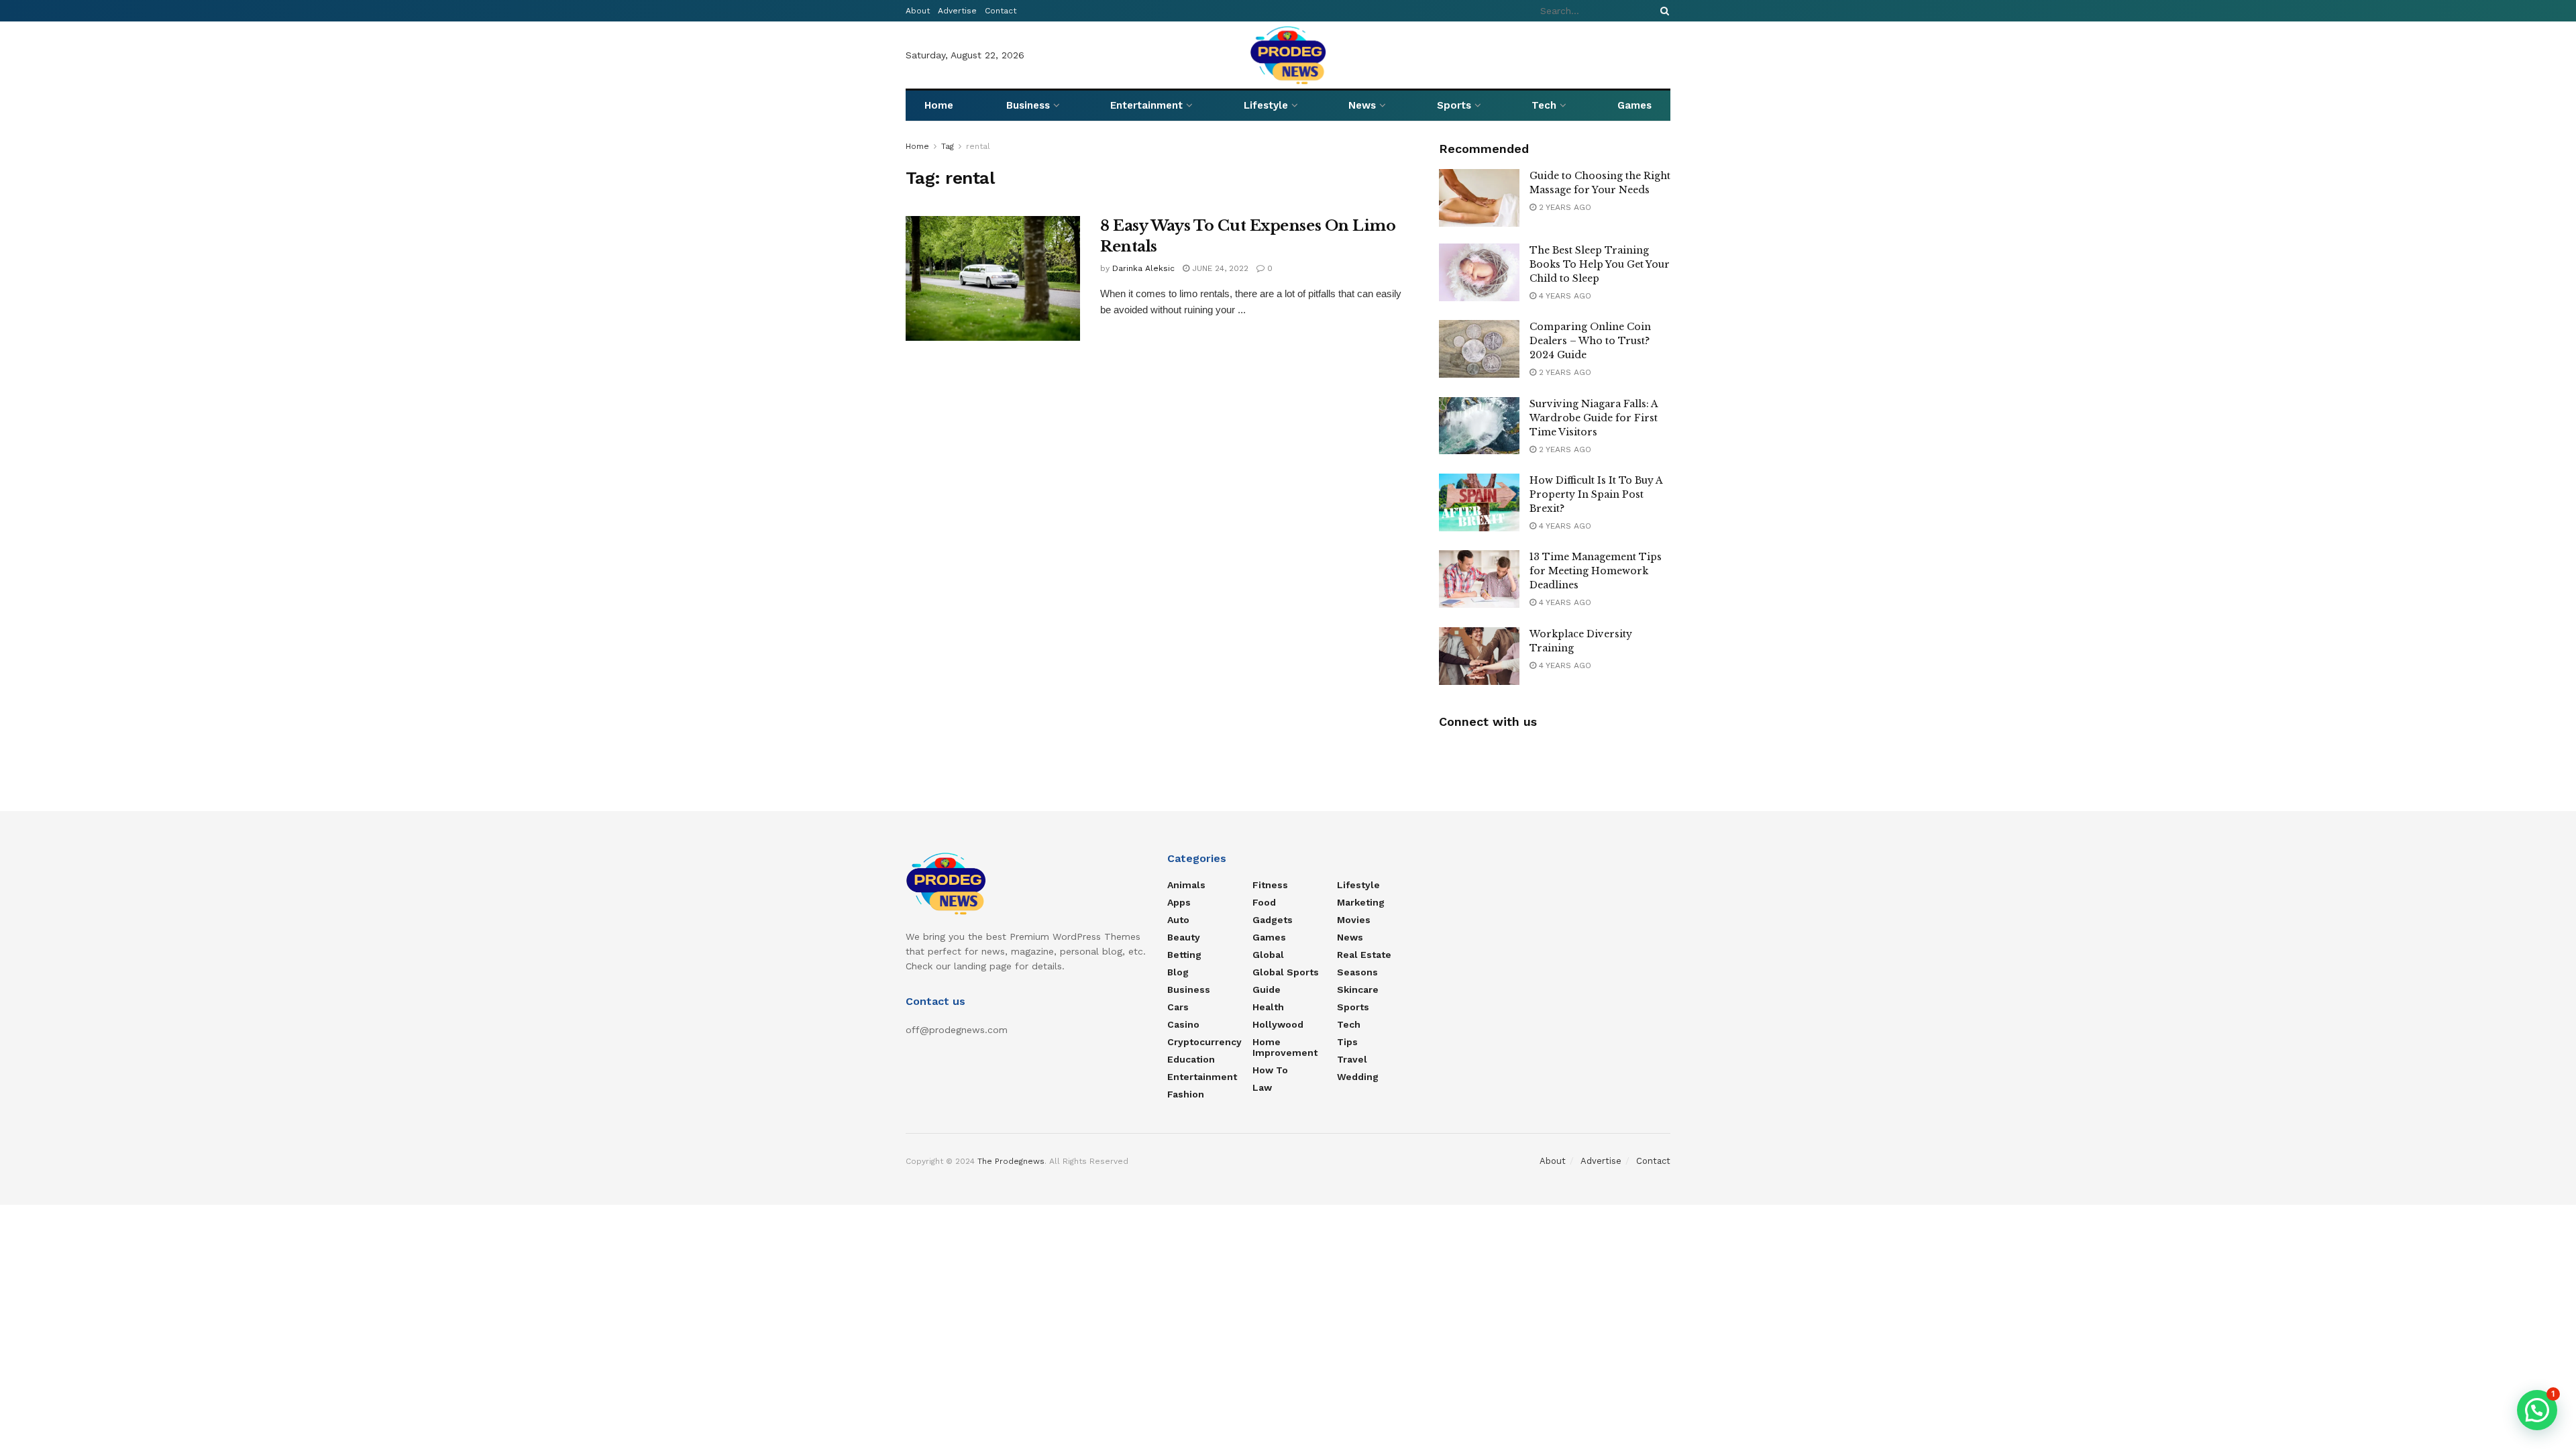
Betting (1184, 955)
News (1362, 105)
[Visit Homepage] (1288, 55)
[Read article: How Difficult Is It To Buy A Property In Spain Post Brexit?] (1479, 502)
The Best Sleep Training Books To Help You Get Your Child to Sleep (1600, 264)
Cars (1178, 1007)
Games (1634, 105)
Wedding (1358, 1077)
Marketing (1361, 902)
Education (1191, 1059)
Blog (1178, 972)
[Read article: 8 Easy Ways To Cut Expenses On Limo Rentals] (993, 278)
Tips (1347, 1042)
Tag (948, 146)
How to (1270, 1070)
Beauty (1184, 937)
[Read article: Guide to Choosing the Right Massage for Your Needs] (1479, 198)
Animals (1186, 885)
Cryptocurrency (1204, 1042)
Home (939, 105)
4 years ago (1564, 296)
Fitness (1270, 885)
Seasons (1357, 972)
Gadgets (1273, 920)
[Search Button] (1662, 11)
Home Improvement (1285, 1047)
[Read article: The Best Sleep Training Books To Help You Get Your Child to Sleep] (1479, 272)
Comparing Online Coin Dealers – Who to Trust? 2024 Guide (1590, 341)
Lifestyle (1266, 105)
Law (1262, 1087)
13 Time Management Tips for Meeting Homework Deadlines (1596, 571)
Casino (1183, 1024)
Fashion (1186, 1094)
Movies (1354, 920)
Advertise (957, 11)
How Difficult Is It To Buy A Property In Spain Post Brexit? (1596, 494)
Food (1264, 902)
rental (978, 146)
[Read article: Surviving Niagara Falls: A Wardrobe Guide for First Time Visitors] (1479, 426)
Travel (1352, 1059)
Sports (1454, 105)
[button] (2537, 1410)
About (918, 11)
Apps (1179, 902)
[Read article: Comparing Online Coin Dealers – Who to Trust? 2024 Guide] (1479, 349)
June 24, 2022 (1219, 268)
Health (1268, 1007)
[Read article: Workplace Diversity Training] (1479, 656)
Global (1268, 955)
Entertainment (1146, 105)
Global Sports (1286, 972)
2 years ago (1564, 207)
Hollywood (1278, 1024)
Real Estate (1364, 955)
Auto (1178, 920)
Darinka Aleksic (1143, 268)
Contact (1001, 11)
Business (1028, 105)
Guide (1267, 989)
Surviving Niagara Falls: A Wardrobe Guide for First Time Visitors (1594, 418)
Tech (1544, 105)
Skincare (1358, 989)
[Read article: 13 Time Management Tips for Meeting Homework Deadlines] (1479, 579)
